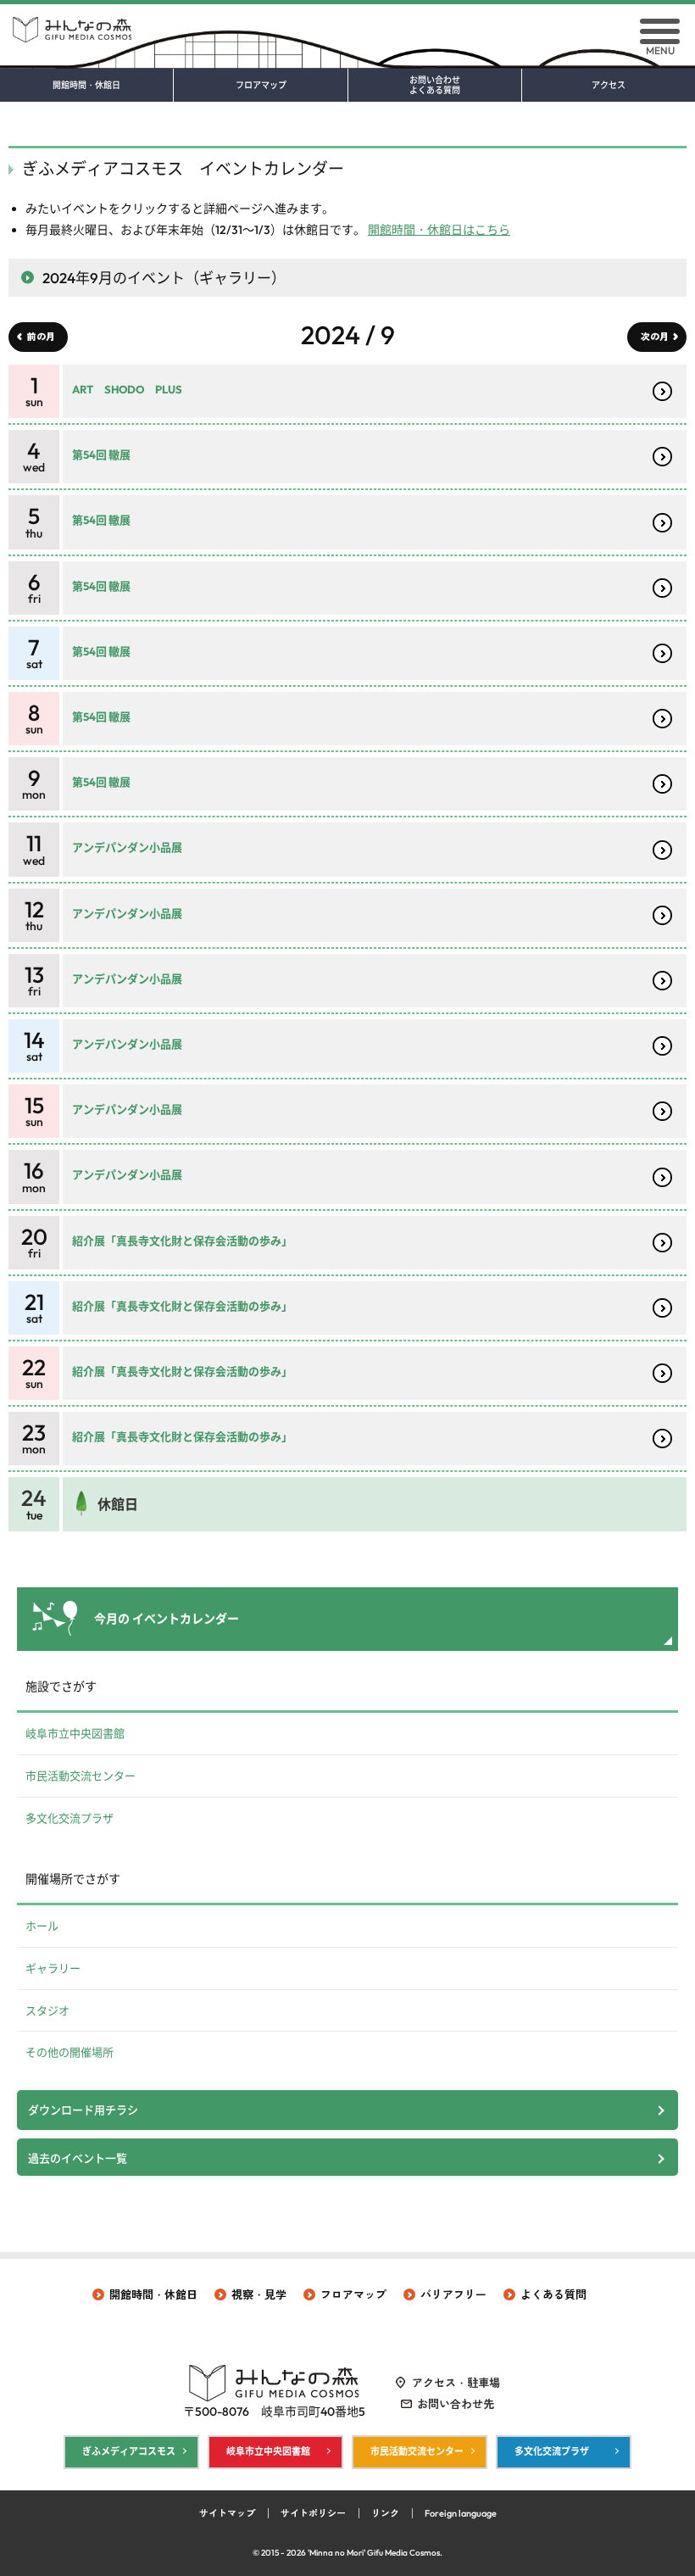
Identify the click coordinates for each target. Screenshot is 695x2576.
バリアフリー (453, 2294)
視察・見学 (259, 2294)
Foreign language (461, 2513)
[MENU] (660, 31)
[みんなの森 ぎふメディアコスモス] (347, 23)
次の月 (655, 337)
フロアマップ (261, 86)
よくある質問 (553, 2294)
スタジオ (47, 2010)
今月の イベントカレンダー (167, 1619)
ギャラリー (53, 1968)
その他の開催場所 (69, 2052)
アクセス (609, 86)
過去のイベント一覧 (78, 2158)
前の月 (41, 337)
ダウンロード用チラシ (83, 2110)
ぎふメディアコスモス (129, 2451)
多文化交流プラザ (69, 1818)
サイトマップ (227, 2513)
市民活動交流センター (81, 1776)
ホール (42, 1926)
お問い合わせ (435, 86)
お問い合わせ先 (456, 2404)
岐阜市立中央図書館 (75, 1733)
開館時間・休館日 (86, 86)
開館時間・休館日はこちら (439, 230)
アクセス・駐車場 (456, 2383)
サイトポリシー (313, 2513)
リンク (385, 2513)
